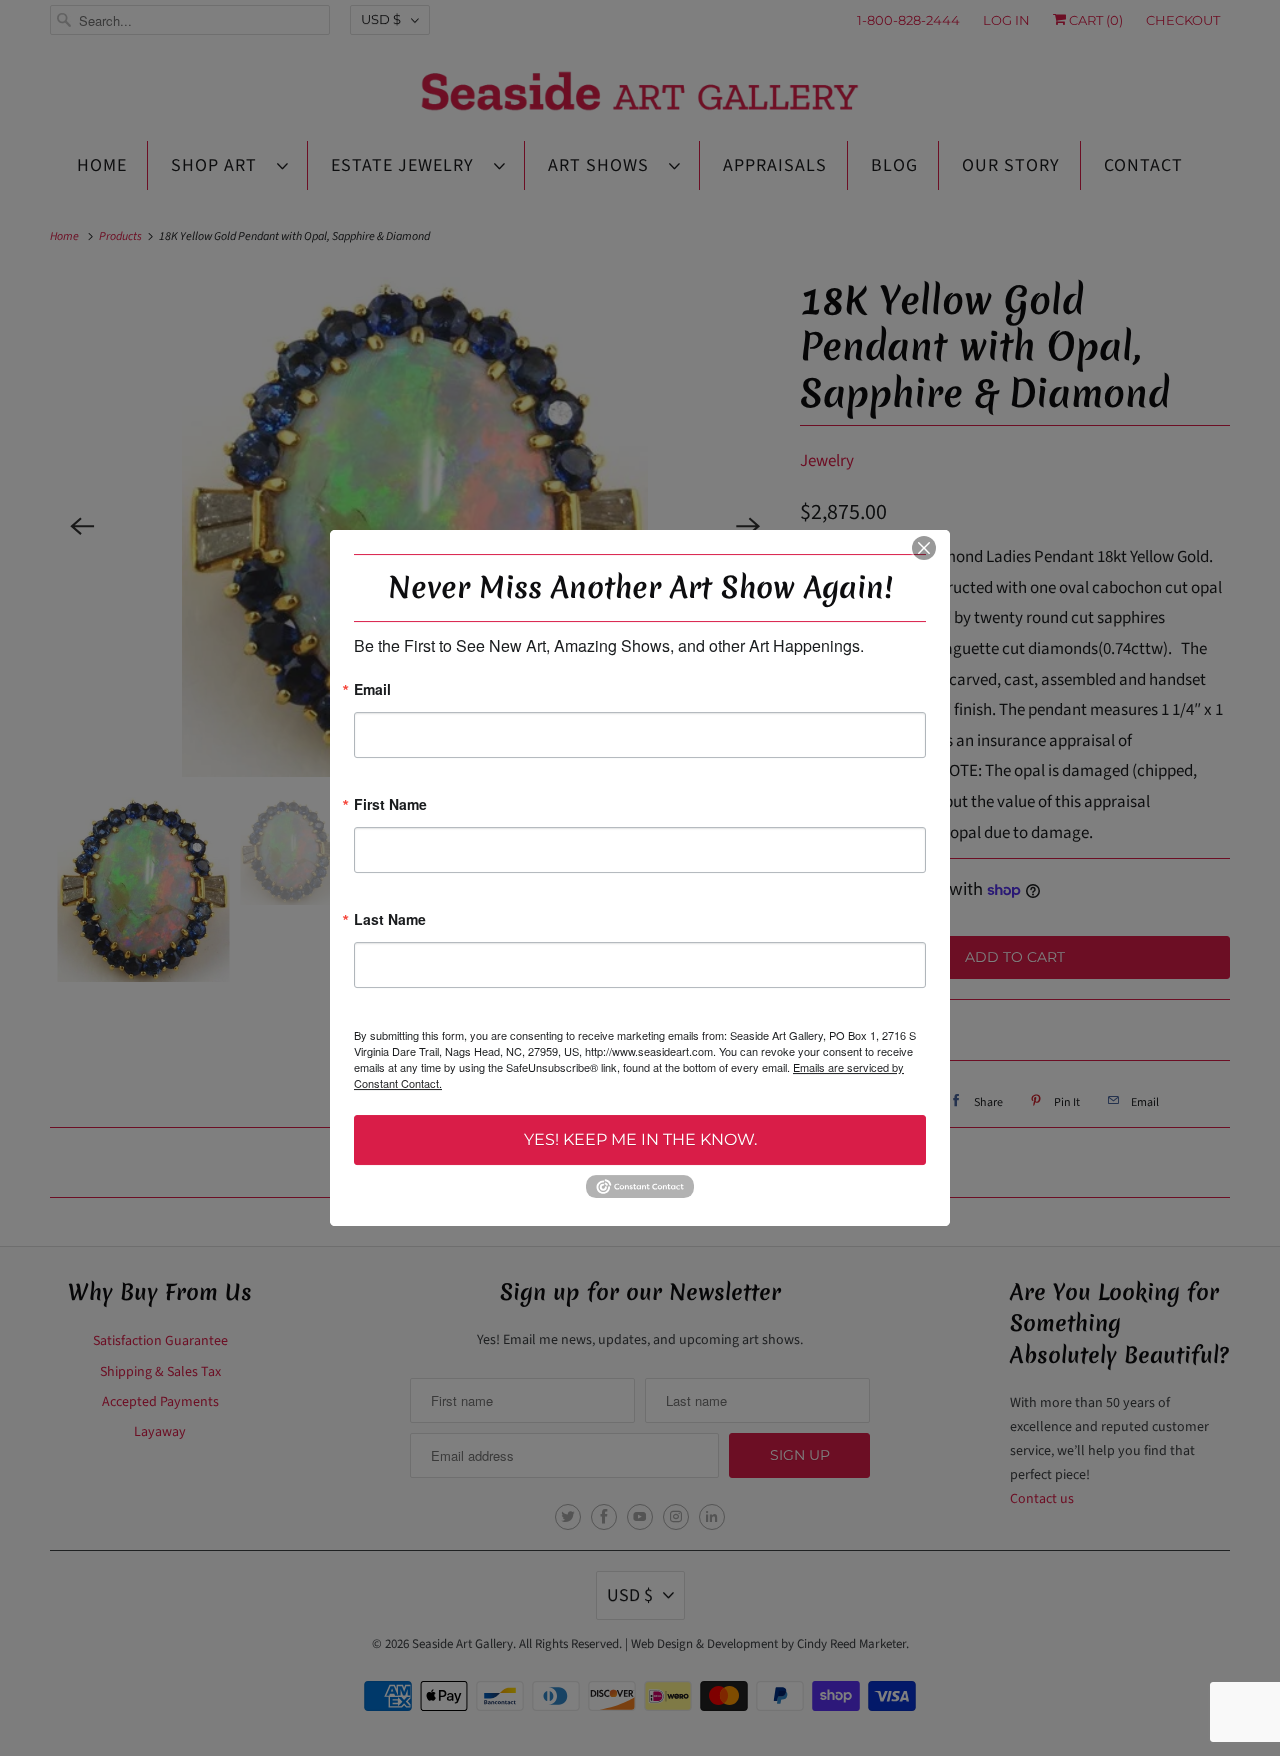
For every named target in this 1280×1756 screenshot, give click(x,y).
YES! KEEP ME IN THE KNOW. (640, 1139)
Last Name (390, 920)
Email (372, 690)
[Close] (924, 548)
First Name (390, 805)
